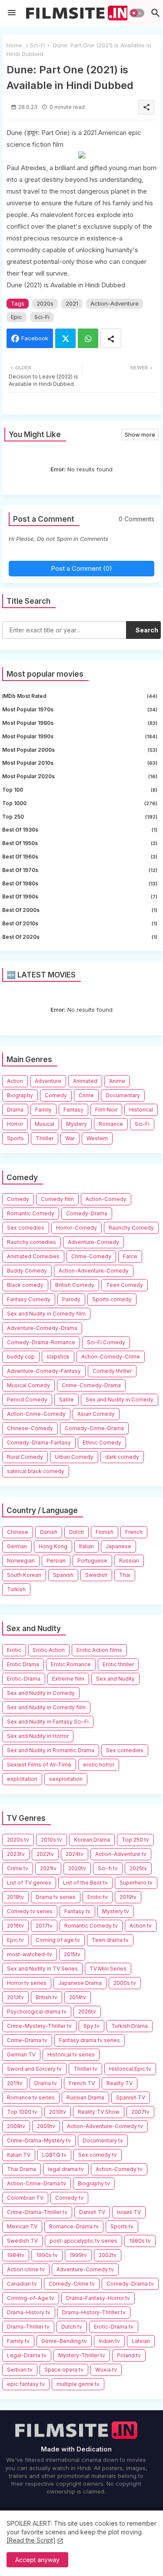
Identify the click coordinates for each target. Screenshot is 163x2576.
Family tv (18, 2341)
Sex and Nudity (115, 1679)
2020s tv (18, 1840)
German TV (21, 2055)
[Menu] (12, 13)
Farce (130, 1256)
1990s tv (47, 2255)
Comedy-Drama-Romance (41, 1342)
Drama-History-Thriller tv (94, 2312)
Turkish (16, 1589)
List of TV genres (29, 1883)
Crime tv (18, 1868)
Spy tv (91, 2026)
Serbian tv (20, 2370)
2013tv (15, 1997)
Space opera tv (64, 2370)
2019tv (128, 1897)
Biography (20, 1095)
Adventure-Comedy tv (85, 2269)
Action (15, 1081)
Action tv (141, 1926)
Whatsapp (88, 338)
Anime (117, 1081)
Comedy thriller (112, 1371)
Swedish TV (22, 2241)
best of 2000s (80, 910)
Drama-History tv (29, 2312)
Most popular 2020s (80, 776)
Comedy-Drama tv (130, 2284)
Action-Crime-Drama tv (37, 2183)
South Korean (24, 1575)
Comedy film (57, 1199)
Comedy (56, 1095)
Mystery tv (116, 1911)
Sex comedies (26, 1228)
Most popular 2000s (80, 750)
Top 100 (80, 790)
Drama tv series (56, 1897)
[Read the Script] (31, 2540)
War (70, 1138)
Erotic (14, 1650)
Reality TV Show (99, 2112)
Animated (85, 1081)
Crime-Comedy (91, 1256)
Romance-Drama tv (74, 2226)
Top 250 (80, 817)
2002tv (108, 2255)
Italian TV (19, 2155)
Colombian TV (25, 2198)
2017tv (44, 1926)
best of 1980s (80, 883)
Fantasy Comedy (29, 1299)
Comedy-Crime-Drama (94, 1428)
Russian (129, 1561)
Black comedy (25, 1285)
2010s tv (52, 1840)
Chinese (18, 1532)
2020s (45, 303)
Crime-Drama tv (27, 2040)
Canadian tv (22, 2284)
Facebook (35, 338)
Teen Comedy (125, 1285)
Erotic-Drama (24, 1679)
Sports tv (122, 2226)
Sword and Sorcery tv (34, 2069)
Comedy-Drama (87, 1213)
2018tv (15, 1897)
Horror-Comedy (77, 1228)
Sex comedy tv (98, 2155)
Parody (71, 1299)
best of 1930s (80, 830)
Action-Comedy (106, 1199)
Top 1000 (80, 803)
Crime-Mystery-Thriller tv (39, 2026)
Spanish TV (131, 2097)
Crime (86, 1095)
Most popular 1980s (80, 723)
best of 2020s (80, 937)
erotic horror (99, 1765)
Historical (141, 1110)
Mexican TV (22, 2226)
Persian (56, 1561)
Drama (15, 1110)
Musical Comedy (28, 1385)
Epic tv (15, 1940)
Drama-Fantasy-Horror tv (98, 2298)
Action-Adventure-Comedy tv (105, 2126)
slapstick (58, 1357)
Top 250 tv (135, 1840)
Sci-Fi (38, 45)
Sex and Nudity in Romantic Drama (51, 1750)
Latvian (141, 2341)
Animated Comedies (33, 1256)
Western (97, 1138)
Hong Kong (53, 1546)
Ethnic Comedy (102, 1443)
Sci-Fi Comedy (106, 1342)
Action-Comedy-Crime (111, 1357)
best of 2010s (80, 923)
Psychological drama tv (37, 2012)
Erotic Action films (99, 1650)
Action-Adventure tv (121, 1854)
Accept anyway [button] (37, 2560)
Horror (15, 1124)
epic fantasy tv (26, 2384)
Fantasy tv (77, 1911)
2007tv (140, 2112)
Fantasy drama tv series (90, 2040)
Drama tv (46, 2083)
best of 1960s (80, 857)
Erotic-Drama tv (114, 2327)
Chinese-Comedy (30, 1428)
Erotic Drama (23, 1664)
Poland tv (129, 2355)
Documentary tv (103, 2140)
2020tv (77, 1868)
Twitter (65, 338)
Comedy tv (69, 2198)
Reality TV (120, 2083)
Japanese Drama (80, 1983)
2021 (72, 303)
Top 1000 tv (22, 2112)
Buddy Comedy (27, 1271)
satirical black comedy (36, 1471)
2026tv (87, 2012)
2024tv (75, 1854)
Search (147, 630)
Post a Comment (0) (81, 568)
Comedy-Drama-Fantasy (39, 1443)
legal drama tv (66, 2169)
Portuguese (92, 1561)
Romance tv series (31, 2097)
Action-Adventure (115, 303)
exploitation (22, 1779)
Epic (17, 317)
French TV (82, 2083)
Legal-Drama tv (27, 2355)
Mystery (77, 1124)
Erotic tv (98, 1897)
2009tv (46, 2126)
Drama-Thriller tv (28, 2327)
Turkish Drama (130, 2026)
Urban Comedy (74, 1457)
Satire (67, 1400)
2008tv (16, 2126)
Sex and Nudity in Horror (38, 1736)
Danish (49, 1532)
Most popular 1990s (80, 736)
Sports (15, 1138)
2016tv (15, 1926)
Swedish (96, 1575)
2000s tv (125, 1983)
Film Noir (106, 1110)
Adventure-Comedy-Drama (42, 1328)
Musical (45, 1124)
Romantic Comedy (31, 1213)
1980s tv (140, 2241)
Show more (140, 434)
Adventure (48, 1081)
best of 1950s (80, 843)
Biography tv (94, 2183)
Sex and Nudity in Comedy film (46, 1314)
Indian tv (109, 2341)
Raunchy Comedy (131, 1228)
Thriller (45, 1138)
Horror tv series (27, 1983)
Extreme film (68, 1679)
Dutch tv (72, 2327)
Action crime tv (26, 2269)
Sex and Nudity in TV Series (42, 1969)
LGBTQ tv (54, 2155)
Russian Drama (85, 2097)
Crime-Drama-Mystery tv (39, 2140)
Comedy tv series (30, 1911)
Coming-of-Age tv (31, 2298)
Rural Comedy (25, 1457)
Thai (125, 1575)
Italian (86, 1546)
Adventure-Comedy (93, 1242)
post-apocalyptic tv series (83, 2241)
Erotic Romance (71, 1664)
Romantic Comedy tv (91, 1926)
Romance (111, 1124)
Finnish (105, 1532)
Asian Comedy (96, 1414)
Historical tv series (71, 2055)
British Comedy (75, 1285)
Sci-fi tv (108, 1868)
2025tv (138, 1868)
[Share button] (111, 338)
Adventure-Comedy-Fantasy (44, 1371)
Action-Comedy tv (119, 2169)
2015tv (72, 1954)
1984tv (16, 2255)
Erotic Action (49, 1650)
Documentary (123, 1095)
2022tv (45, 1854)
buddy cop (21, 1357)
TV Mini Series (108, 1969)
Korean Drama (92, 1840)
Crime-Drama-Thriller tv (37, 2212)
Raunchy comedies (32, 1242)
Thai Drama (22, 2169)
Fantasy (73, 1110)
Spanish (63, 1575)
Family (43, 1110)
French (134, 1532)
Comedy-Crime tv (72, 2284)
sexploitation (66, 1779)
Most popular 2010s (80, 763)
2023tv (16, 1854)
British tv (47, 1997)
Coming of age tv (58, 1940)
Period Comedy (27, 1400)
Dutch (77, 1532)
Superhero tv (136, 1883)
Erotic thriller (118, 1664)
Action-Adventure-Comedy (94, 1271)
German (17, 1546)
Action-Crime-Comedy (36, 1414)
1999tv (78, 2255)
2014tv (78, 1997)
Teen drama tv (110, 1940)
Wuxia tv (106, 2370)
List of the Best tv (85, 1883)
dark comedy (122, 1457)
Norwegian (21, 1561)
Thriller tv (85, 2069)
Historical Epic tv (130, 2069)
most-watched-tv (30, 1954)
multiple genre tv (78, 2384)
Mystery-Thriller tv (82, 2355)
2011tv (15, 2083)
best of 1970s (80, 870)
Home (14, 45)
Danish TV (92, 2212)
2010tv (58, 2112)
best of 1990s (80, 897)
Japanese (118, 1546)
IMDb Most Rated (80, 696)
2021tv (48, 1868)
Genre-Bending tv (64, 2341)
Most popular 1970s (80, 709)
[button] (137, 13)
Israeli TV (129, 2212)
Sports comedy (112, 1299)
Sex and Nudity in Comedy (120, 1400)
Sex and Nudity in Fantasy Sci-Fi (48, 1722)
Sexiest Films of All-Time (39, 1765)
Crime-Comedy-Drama (91, 1385)
